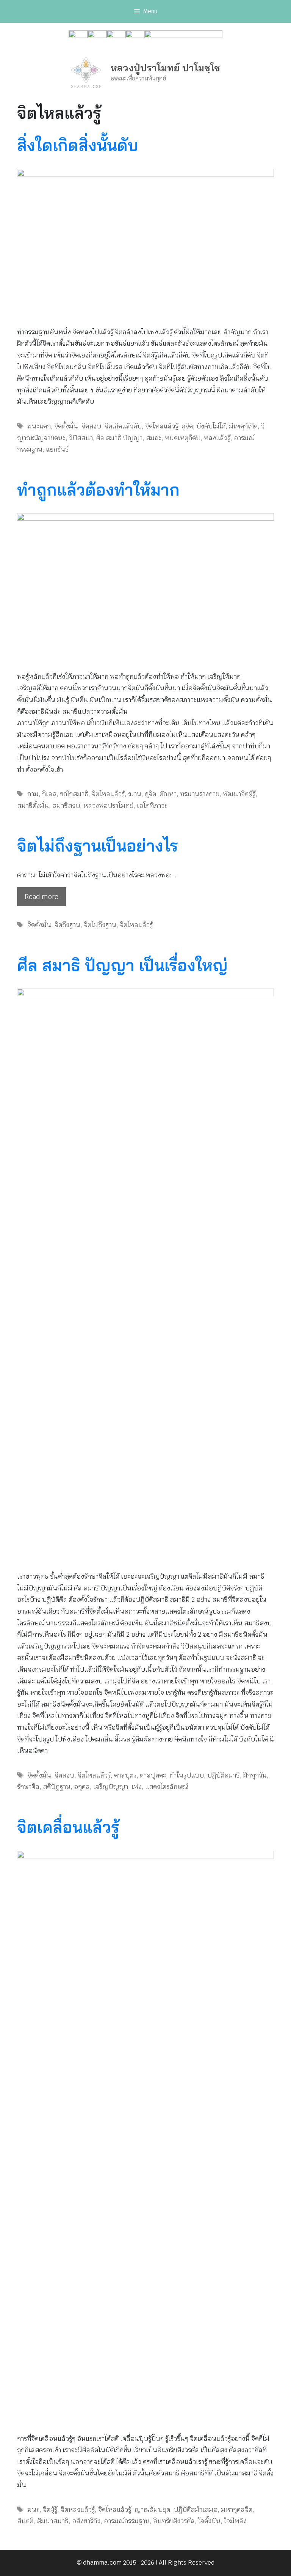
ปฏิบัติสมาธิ (224, 1775)
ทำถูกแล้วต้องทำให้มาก (98, 490)
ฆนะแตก (39, 426)
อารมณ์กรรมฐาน (127, 2521)
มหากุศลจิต (237, 2510)
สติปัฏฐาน (57, 1787)
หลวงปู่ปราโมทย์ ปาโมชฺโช (165, 68)
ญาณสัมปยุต (152, 2510)
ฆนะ (33, 2510)
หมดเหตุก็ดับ (183, 438)
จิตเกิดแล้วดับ (123, 426)
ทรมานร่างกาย (200, 794)
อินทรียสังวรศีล (174, 2521)
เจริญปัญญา (111, 1787)
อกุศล (82, 1787)
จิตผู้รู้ (50, 2510)
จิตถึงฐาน (67, 925)
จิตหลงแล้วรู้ (78, 2510)
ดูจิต (187, 426)
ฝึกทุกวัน (255, 1775)
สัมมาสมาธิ (53, 2521)
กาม (33, 794)
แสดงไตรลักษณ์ (166, 1787)
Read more (41, 897)
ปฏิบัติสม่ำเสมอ (196, 2510)
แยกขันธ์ (57, 449)
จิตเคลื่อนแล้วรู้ (68, 1827)
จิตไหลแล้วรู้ (162, 426)
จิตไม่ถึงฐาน (100, 925)
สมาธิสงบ (66, 806)
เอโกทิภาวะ (152, 806)
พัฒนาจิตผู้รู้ (239, 794)
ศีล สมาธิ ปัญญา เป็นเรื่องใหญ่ (122, 965)
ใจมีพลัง (235, 2521)
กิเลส (49, 794)
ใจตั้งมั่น (209, 2521)
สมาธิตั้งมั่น (33, 806)
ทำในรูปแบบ (187, 1775)
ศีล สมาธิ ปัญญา (119, 438)
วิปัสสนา (81, 438)
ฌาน (135, 794)
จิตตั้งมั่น (66, 426)
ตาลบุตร (125, 1775)
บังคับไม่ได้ (211, 426)
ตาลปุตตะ (153, 1775)
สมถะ (154, 438)
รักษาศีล (28, 1787)
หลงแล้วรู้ (217, 438)
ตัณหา (168, 794)
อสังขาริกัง (86, 2521)
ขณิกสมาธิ (74, 794)
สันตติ (25, 2521)
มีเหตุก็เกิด (243, 426)
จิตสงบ (91, 426)
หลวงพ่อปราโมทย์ (108, 806)
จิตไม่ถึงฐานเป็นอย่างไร (98, 846)
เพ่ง (137, 1787)
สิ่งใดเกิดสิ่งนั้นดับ (78, 145)
